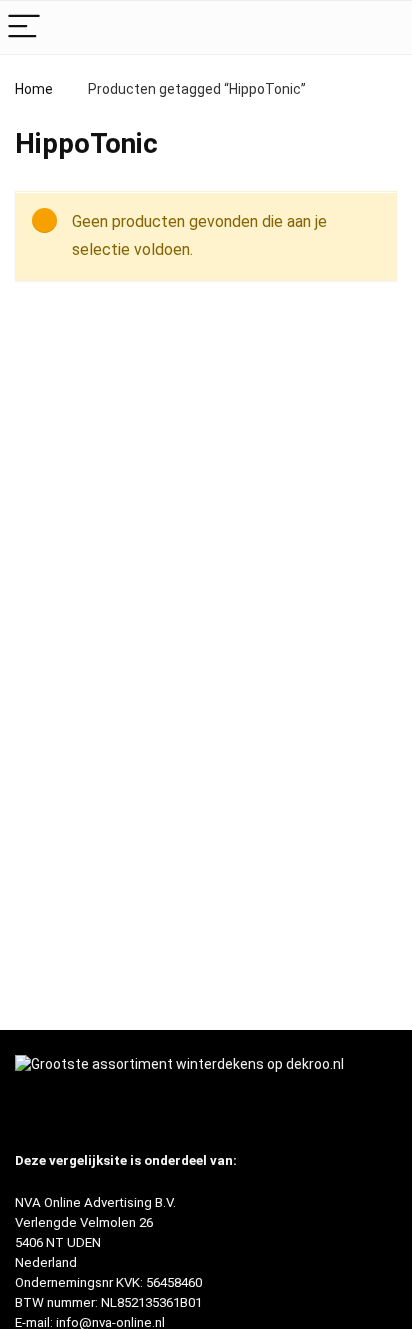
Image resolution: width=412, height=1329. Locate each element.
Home (34, 89)
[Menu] (24, 27)
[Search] (381, 27)
